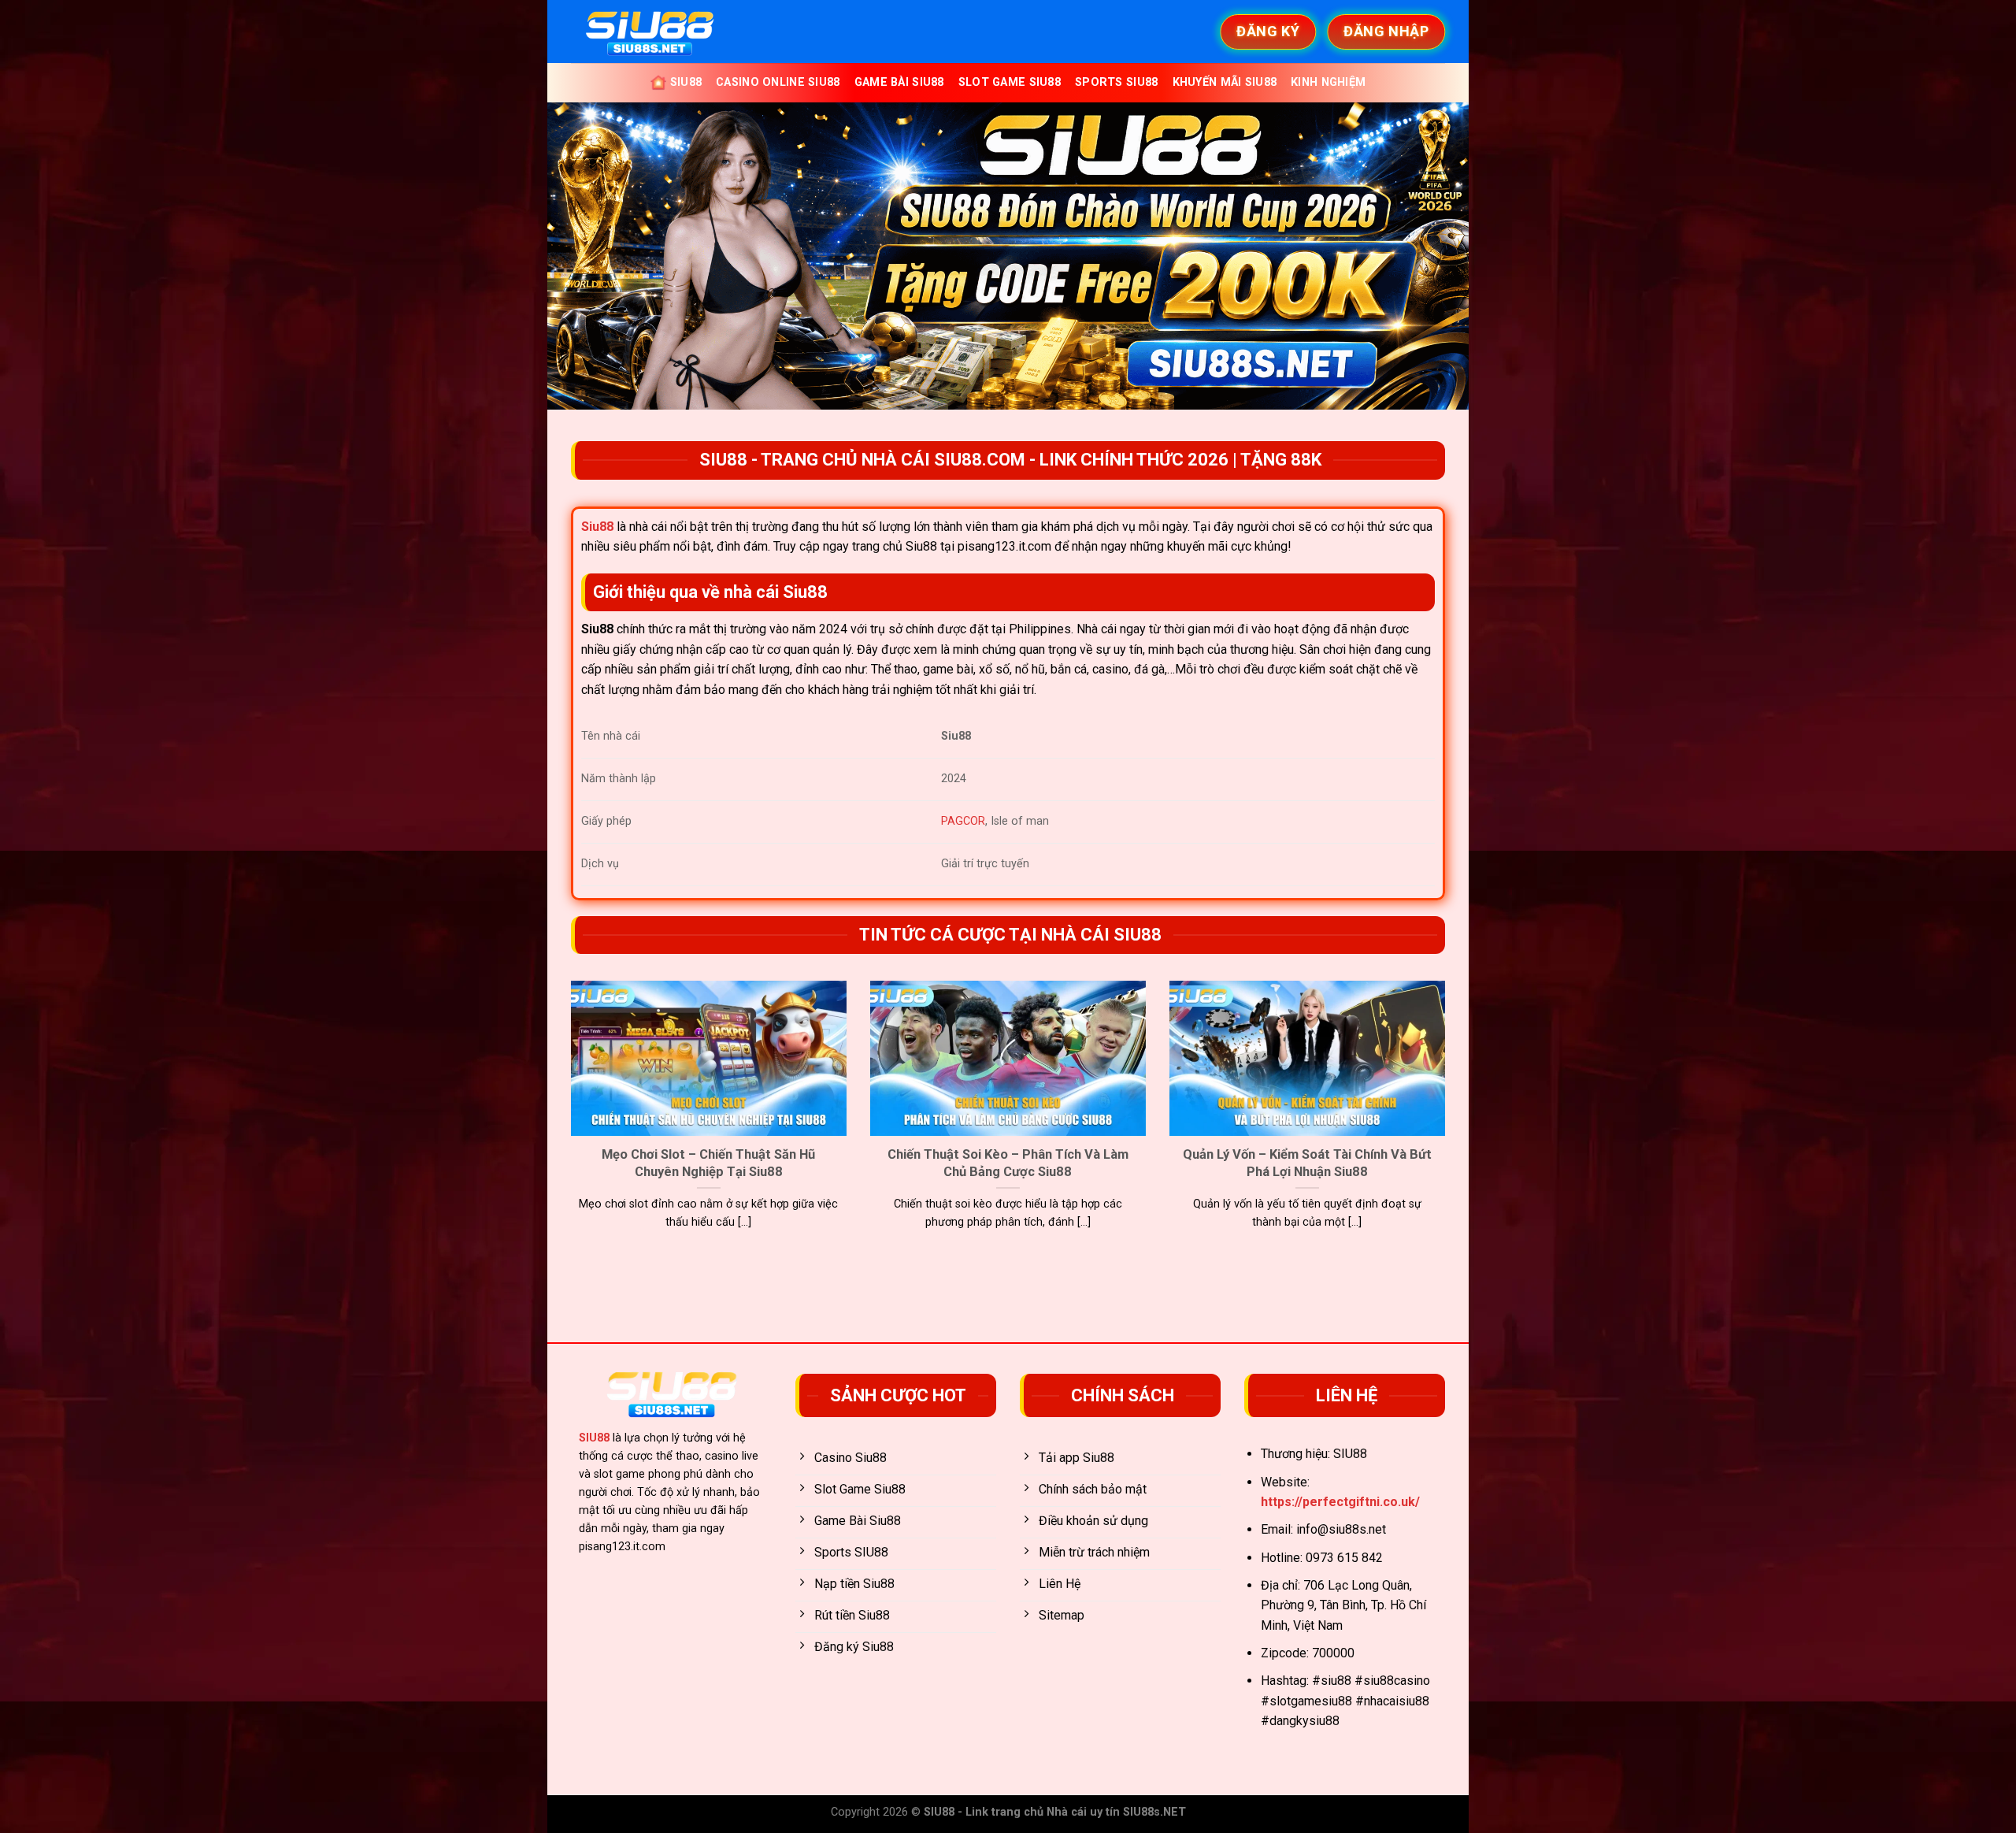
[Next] (1448, 1124)
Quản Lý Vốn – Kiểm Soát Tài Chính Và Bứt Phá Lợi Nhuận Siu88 (1307, 1163)
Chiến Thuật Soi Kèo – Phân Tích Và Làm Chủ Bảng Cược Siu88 (1008, 1163)
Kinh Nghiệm (1328, 82)
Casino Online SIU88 (778, 82)
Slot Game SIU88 (1010, 82)
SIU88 (686, 82)
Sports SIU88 (1116, 82)
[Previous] (568, 1124)
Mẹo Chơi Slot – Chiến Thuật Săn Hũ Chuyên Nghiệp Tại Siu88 (708, 1163)
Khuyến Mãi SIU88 (1225, 82)
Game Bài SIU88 (899, 82)
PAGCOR (963, 821)
